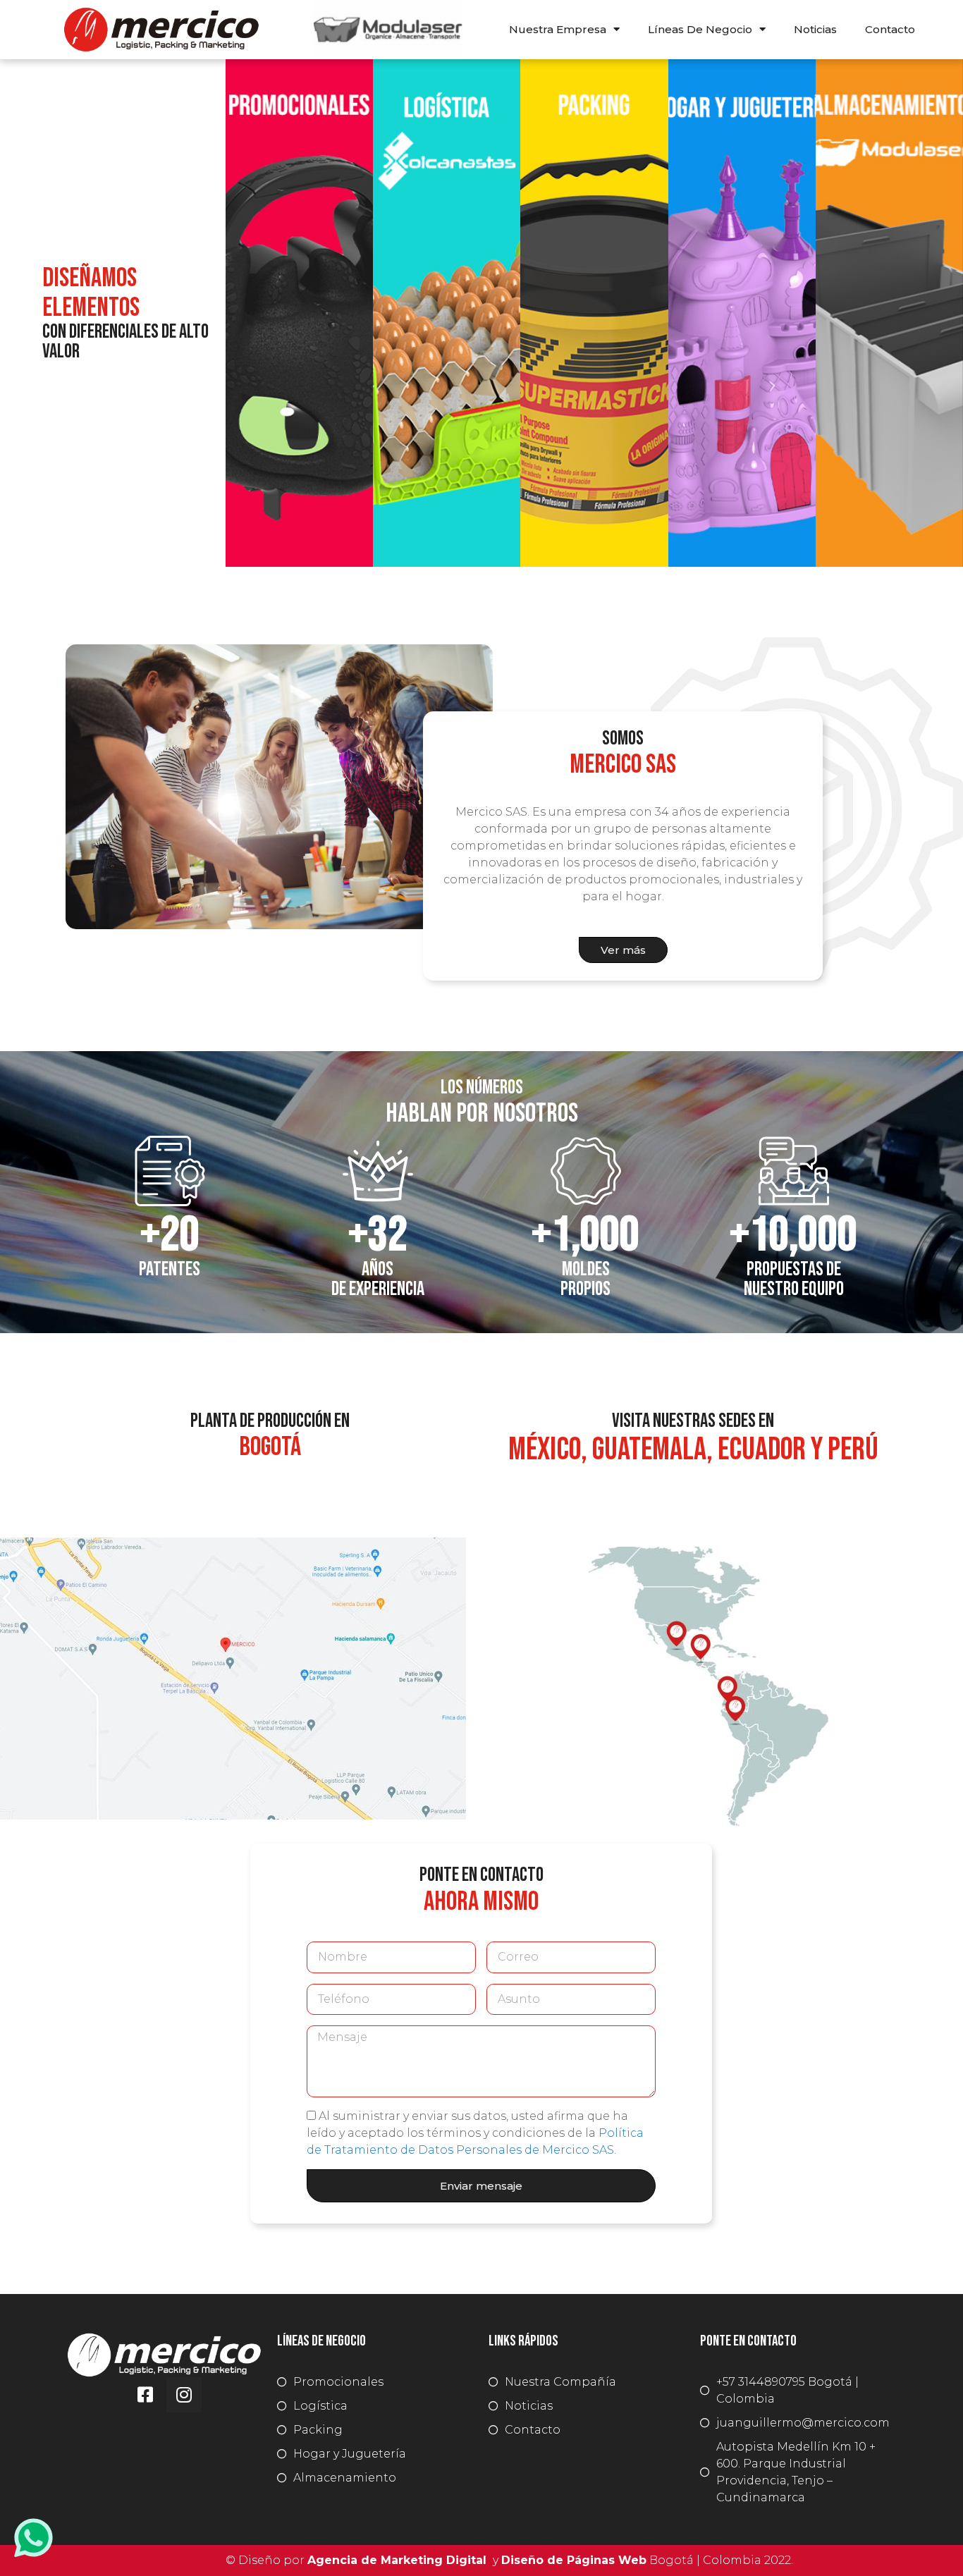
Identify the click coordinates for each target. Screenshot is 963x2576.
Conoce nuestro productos (299, 515)
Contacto (890, 29)
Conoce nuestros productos (447, 515)
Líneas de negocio (700, 29)
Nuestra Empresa (558, 29)
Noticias (815, 29)
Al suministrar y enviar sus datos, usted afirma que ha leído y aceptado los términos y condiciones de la (475, 2133)
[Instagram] (184, 2395)
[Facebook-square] (145, 2395)
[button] (623, 950)
